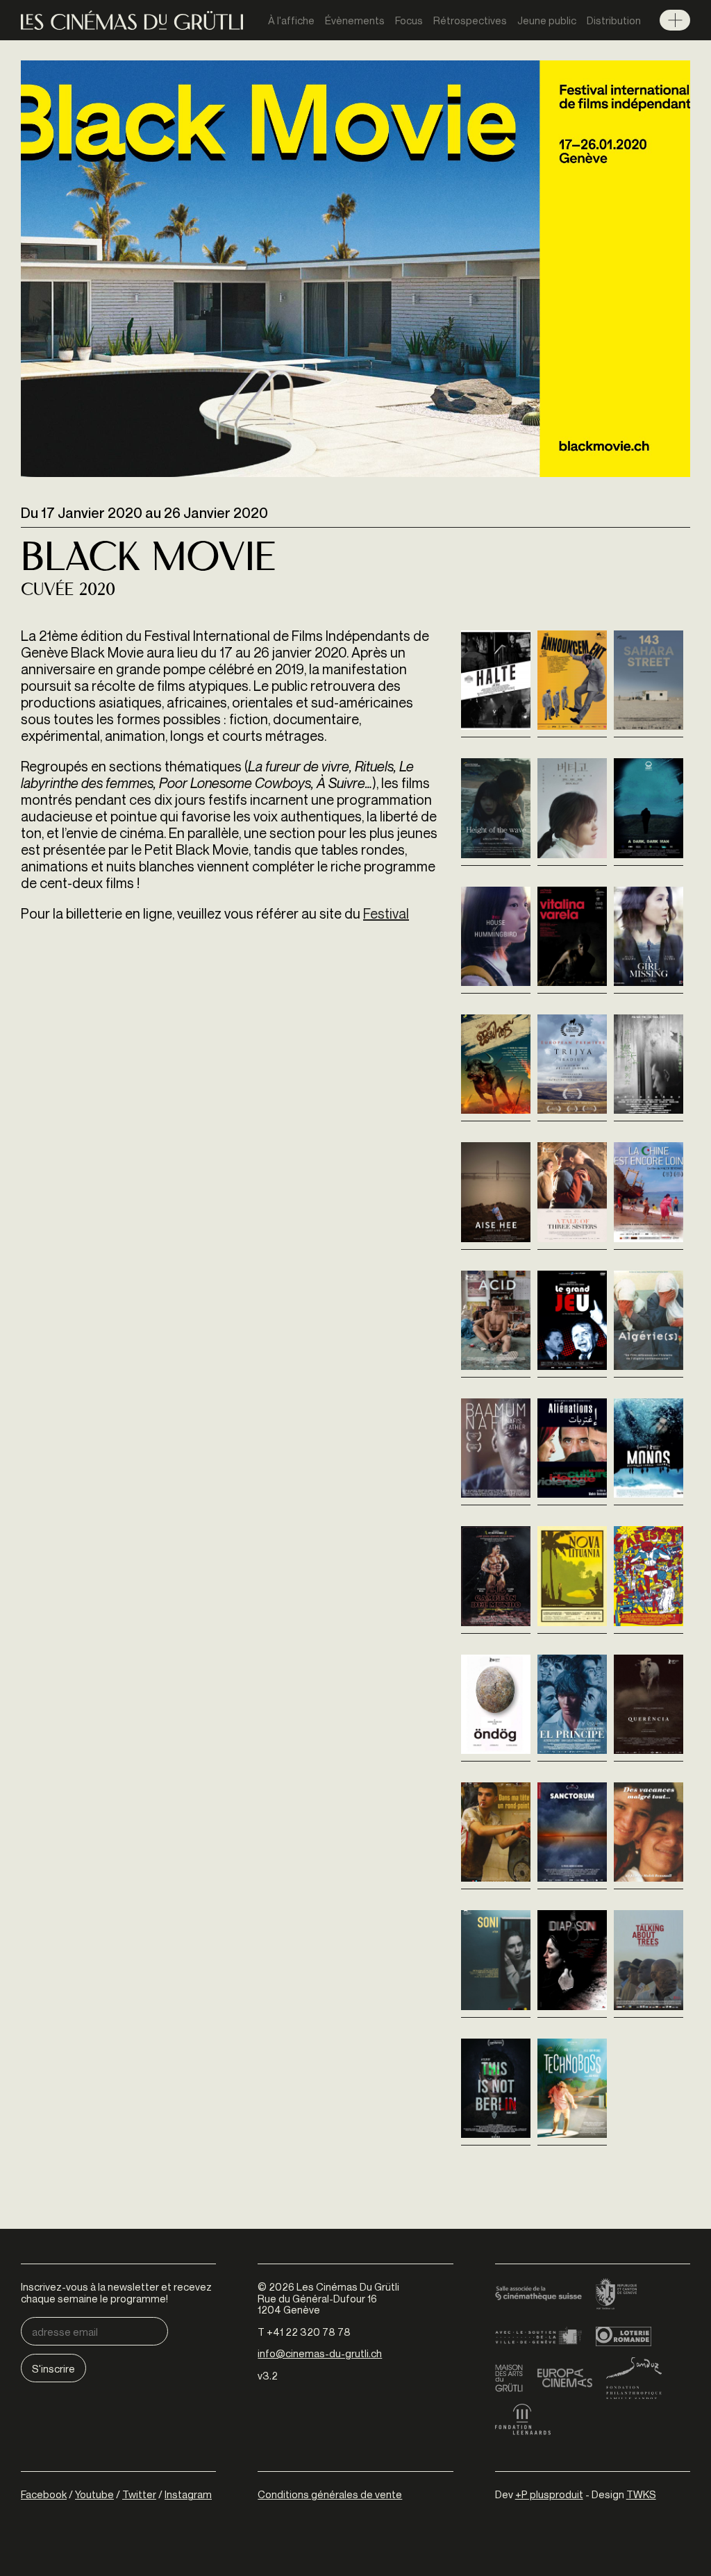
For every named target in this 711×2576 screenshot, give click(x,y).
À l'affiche (291, 20)
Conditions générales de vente (330, 2494)
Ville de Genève (538, 2336)
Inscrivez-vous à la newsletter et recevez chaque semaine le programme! (116, 2292)
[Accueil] (132, 20)
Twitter (139, 2494)
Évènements (355, 20)
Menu (675, 20)
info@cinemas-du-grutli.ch (320, 2353)
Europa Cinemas (564, 2378)
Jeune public (547, 20)
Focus (409, 20)
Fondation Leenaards (523, 2420)
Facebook (44, 2494)
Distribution (614, 20)
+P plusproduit (549, 2494)
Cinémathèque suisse (538, 2295)
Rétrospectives (470, 20)
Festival (386, 913)
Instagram (188, 2494)
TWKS (641, 2494)
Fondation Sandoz (634, 2378)
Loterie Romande (624, 2336)
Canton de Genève (617, 2295)
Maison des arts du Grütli (509, 2378)
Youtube (94, 2494)
